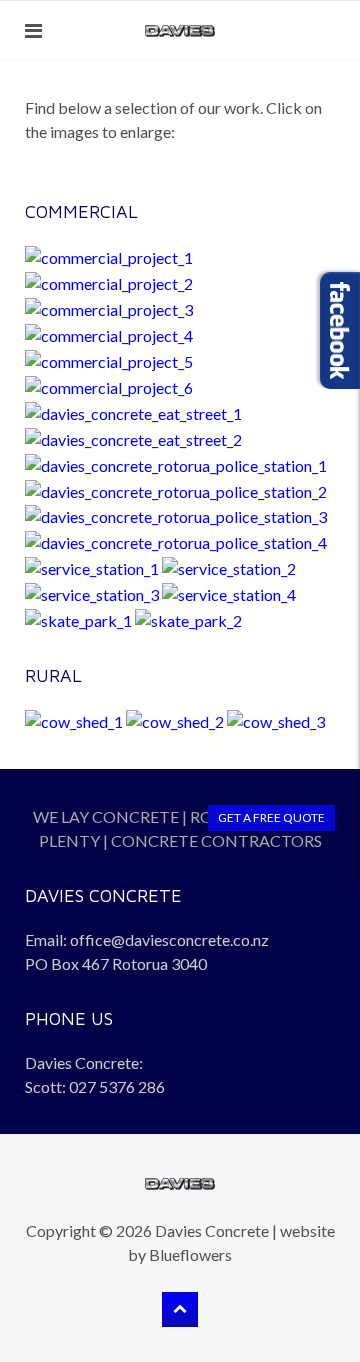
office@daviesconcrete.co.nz (169, 939)
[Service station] (92, 566)
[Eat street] (133, 411)
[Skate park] (78, 618)
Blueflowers (190, 1254)
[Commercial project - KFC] (109, 385)
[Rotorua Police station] (176, 463)
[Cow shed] (74, 719)
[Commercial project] (109, 255)
